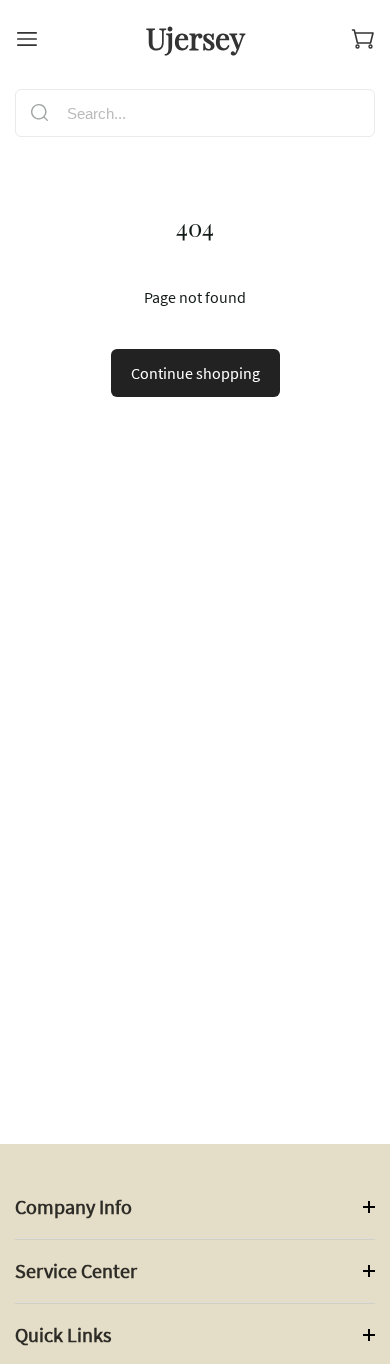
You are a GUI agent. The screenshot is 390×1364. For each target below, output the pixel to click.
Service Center (76, 1270)
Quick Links (63, 1334)
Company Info (73, 1206)
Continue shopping (195, 373)
